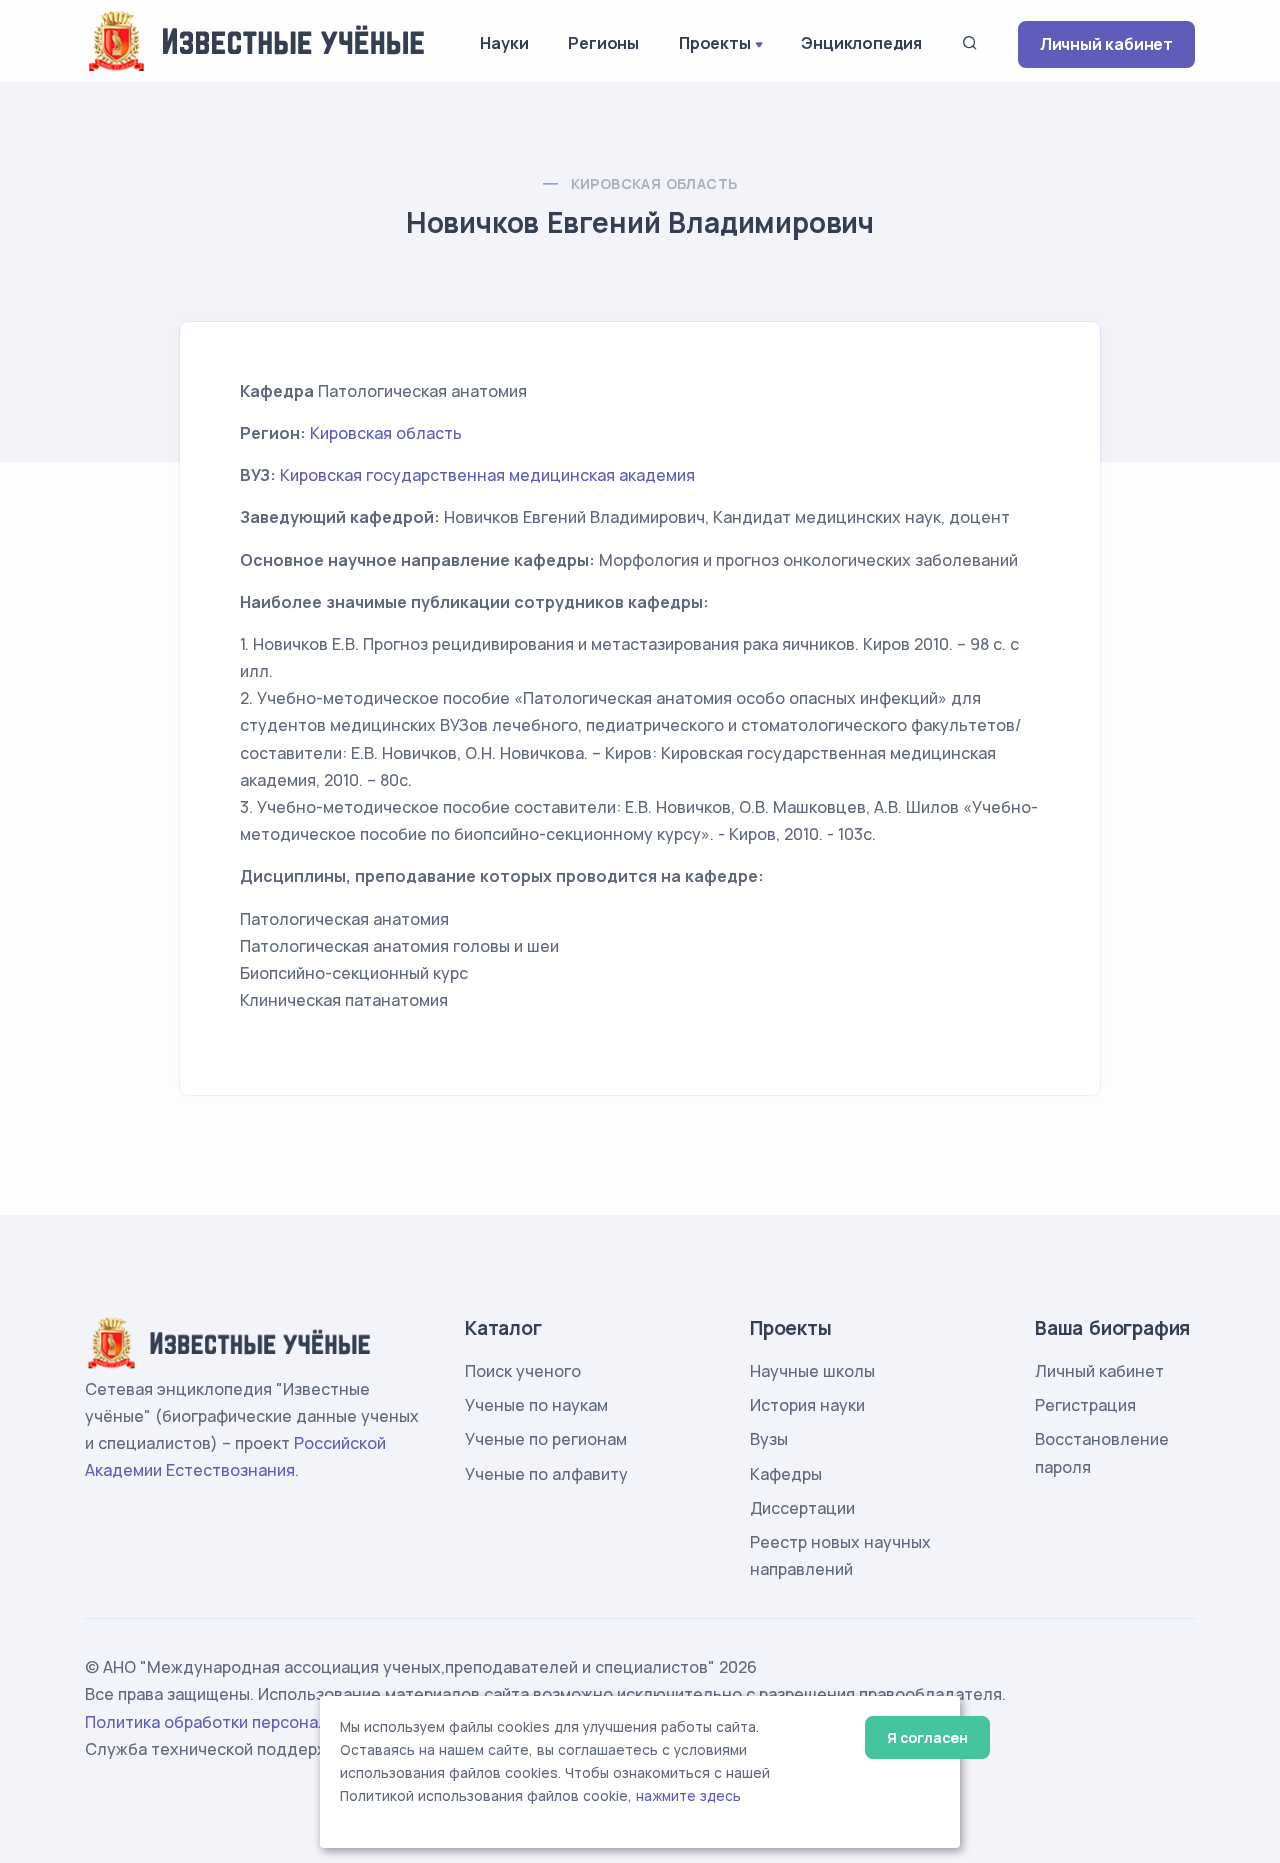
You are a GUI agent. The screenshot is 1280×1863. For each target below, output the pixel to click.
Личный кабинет (1106, 44)
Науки (504, 43)
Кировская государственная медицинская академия (487, 475)
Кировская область (654, 183)
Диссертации (802, 1508)
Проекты (715, 43)
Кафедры (786, 1474)
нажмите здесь (688, 1796)
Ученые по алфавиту (546, 1474)
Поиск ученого (523, 1371)
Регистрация (1085, 1405)
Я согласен (927, 1737)
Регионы (603, 43)
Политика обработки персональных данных (258, 1722)
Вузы (769, 1439)
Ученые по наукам (536, 1405)
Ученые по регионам (546, 1439)
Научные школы (812, 1371)
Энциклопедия (861, 43)
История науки (807, 1405)
